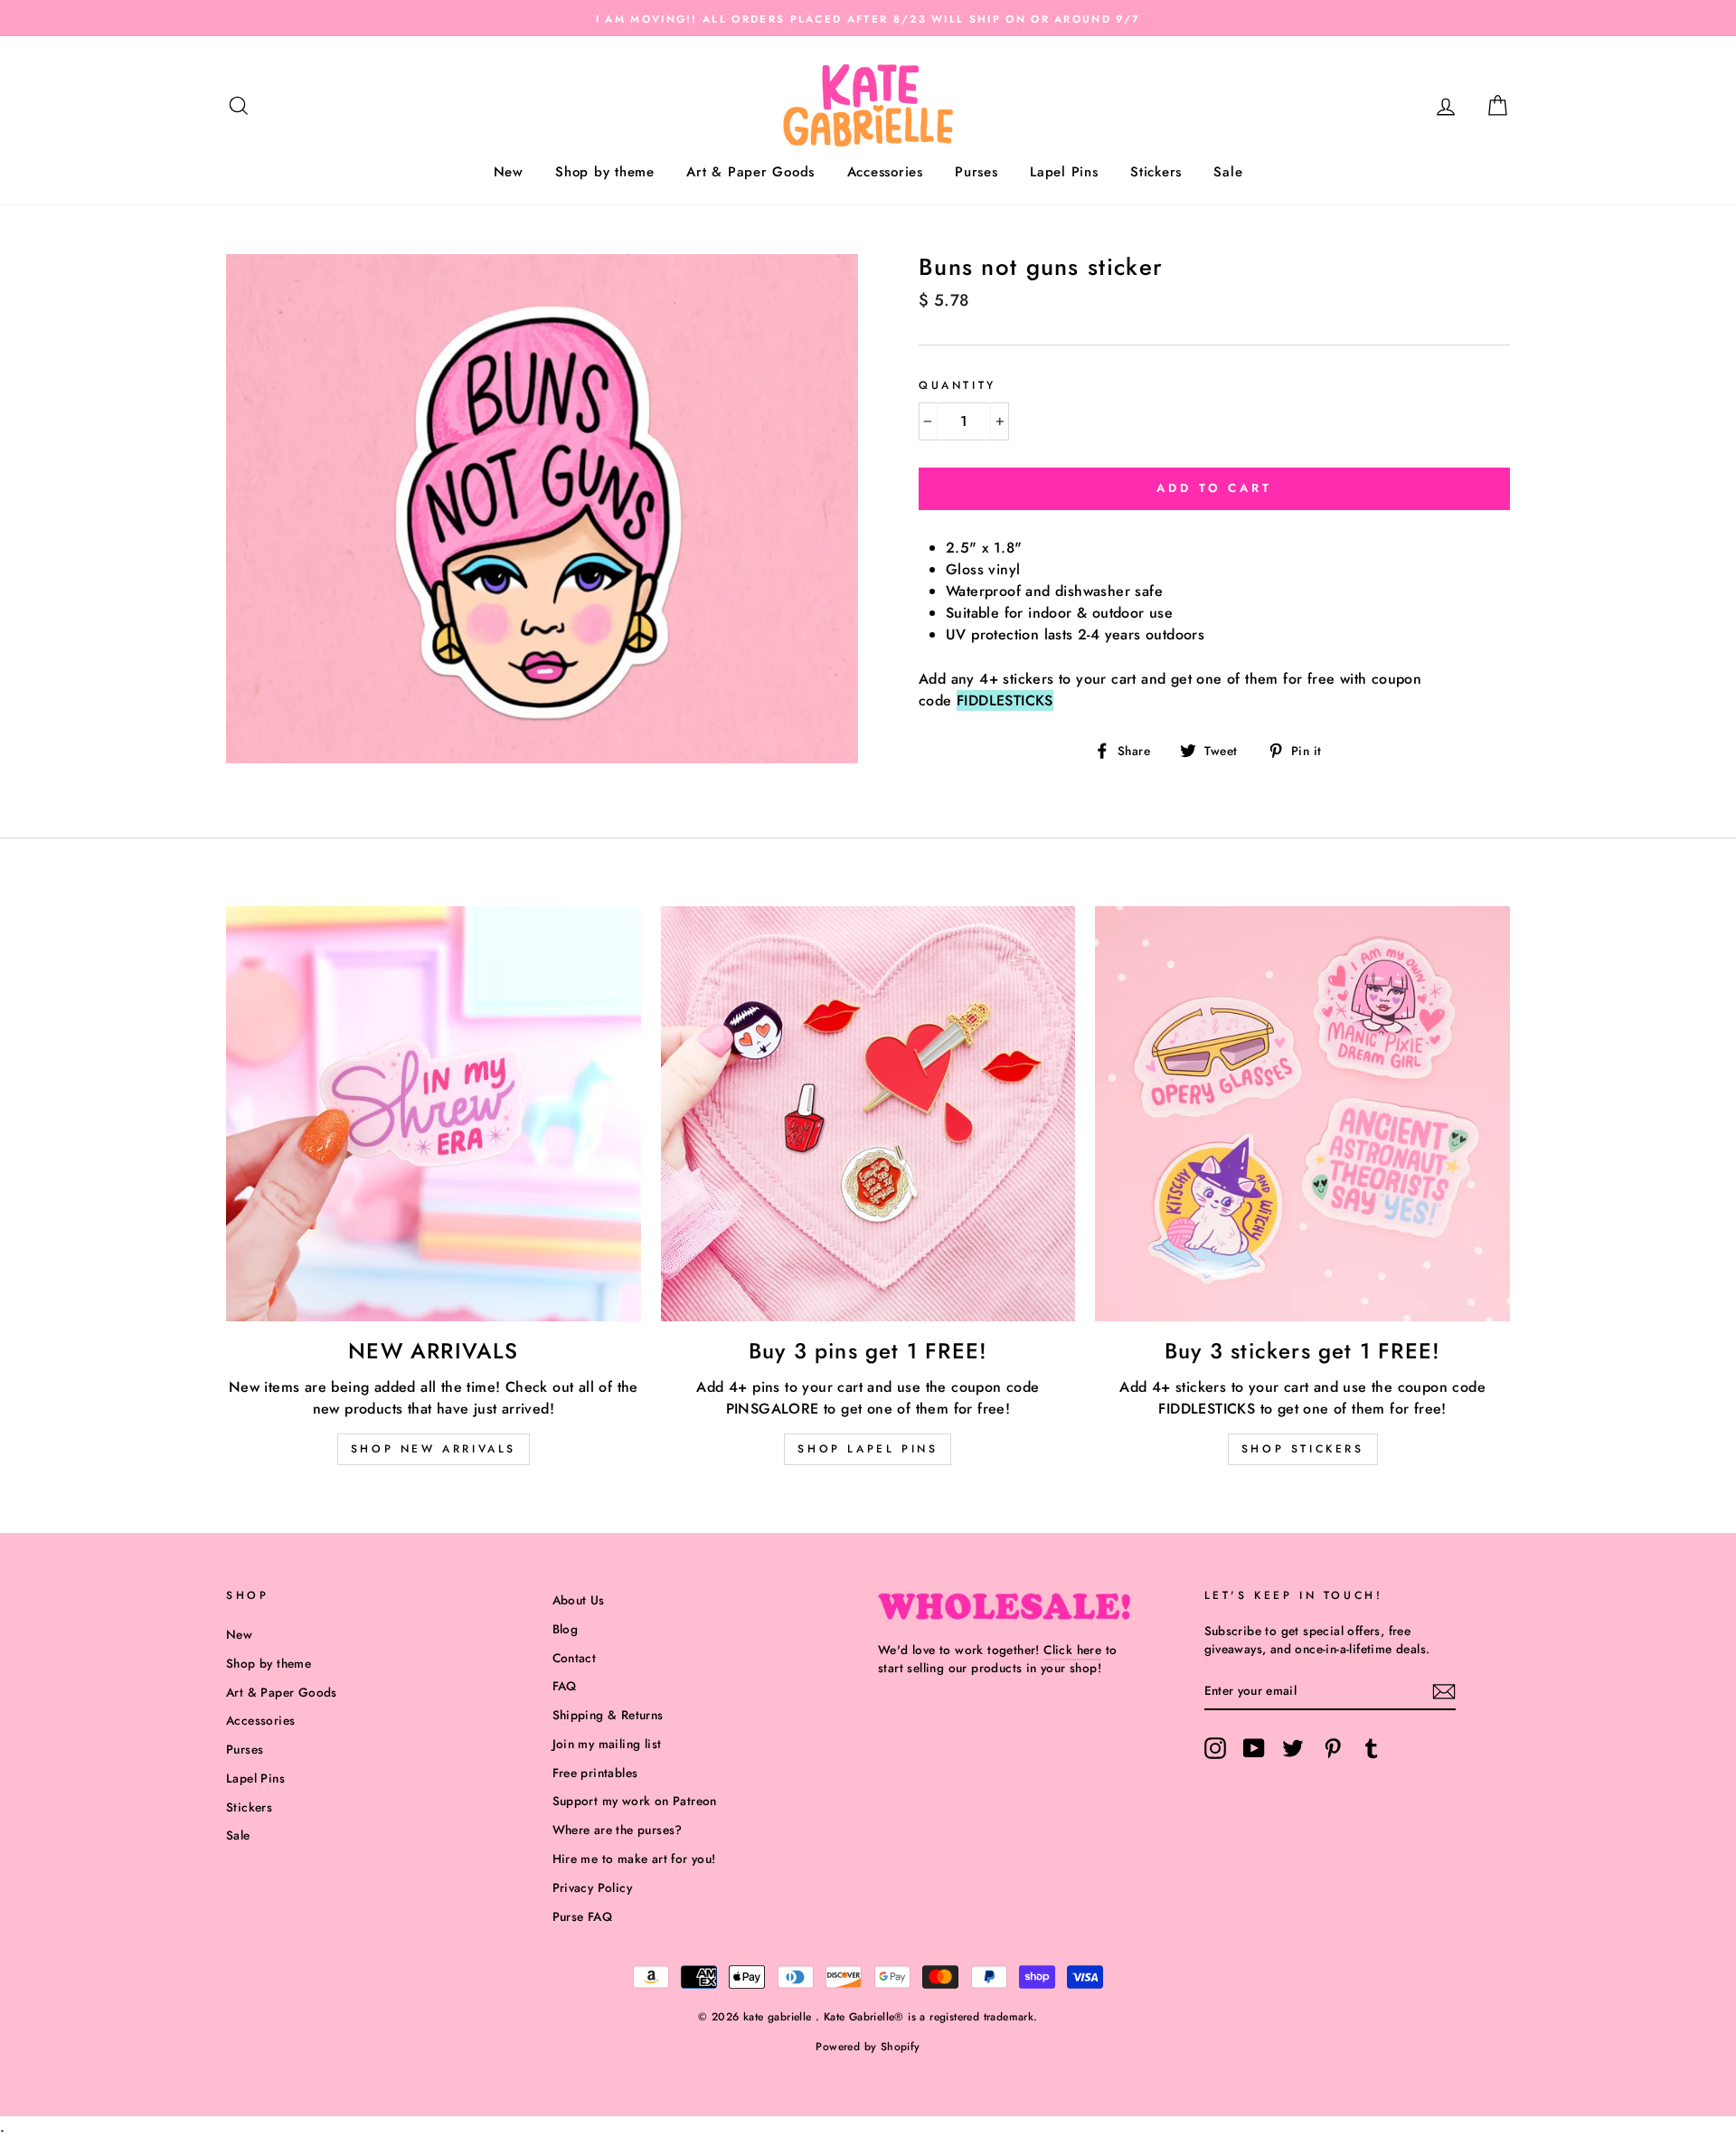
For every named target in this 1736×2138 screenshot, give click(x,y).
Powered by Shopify (868, 2047)
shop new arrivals (434, 1449)
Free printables (595, 1773)
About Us (579, 1600)
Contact (575, 1658)
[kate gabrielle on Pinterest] (1333, 1748)
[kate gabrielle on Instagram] (1215, 1748)
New (509, 172)
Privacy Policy (593, 1887)
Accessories (885, 172)
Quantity (958, 385)
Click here (1072, 1650)
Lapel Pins (1064, 172)
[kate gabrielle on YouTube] (1254, 1748)
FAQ (565, 1686)
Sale (1228, 172)
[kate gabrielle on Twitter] (1293, 1748)
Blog (566, 1629)
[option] (868, 18)
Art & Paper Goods (750, 172)
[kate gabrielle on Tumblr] (1372, 1748)
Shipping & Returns (608, 1715)
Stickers (1156, 172)
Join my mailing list (607, 1744)
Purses (976, 172)
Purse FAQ (583, 1916)
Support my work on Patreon (635, 1801)
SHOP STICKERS (1303, 1449)
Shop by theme (605, 172)
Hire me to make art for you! (634, 1859)
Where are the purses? (618, 1830)
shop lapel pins (868, 1449)
